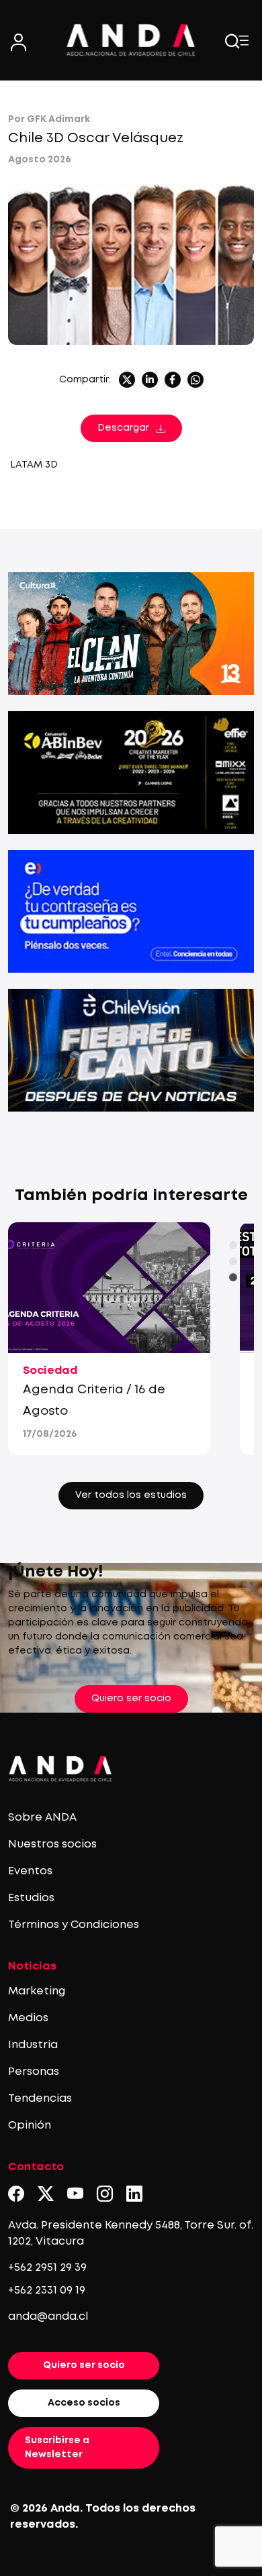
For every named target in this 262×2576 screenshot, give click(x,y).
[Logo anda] (131, 40)
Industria (33, 2045)
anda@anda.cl (48, 2317)
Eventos (30, 1871)
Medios (28, 2018)
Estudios (31, 1898)
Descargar (123, 428)
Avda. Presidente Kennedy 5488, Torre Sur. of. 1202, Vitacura (131, 2234)
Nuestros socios (52, 1844)
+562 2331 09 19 (47, 2291)
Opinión (30, 2126)
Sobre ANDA (42, 1818)
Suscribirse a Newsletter (57, 2448)
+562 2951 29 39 (47, 2268)
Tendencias (40, 2099)
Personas (34, 2072)
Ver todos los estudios (131, 1495)
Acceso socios (84, 2403)
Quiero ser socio (131, 1699)
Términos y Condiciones (74, 1925)
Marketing (37, 1991)
